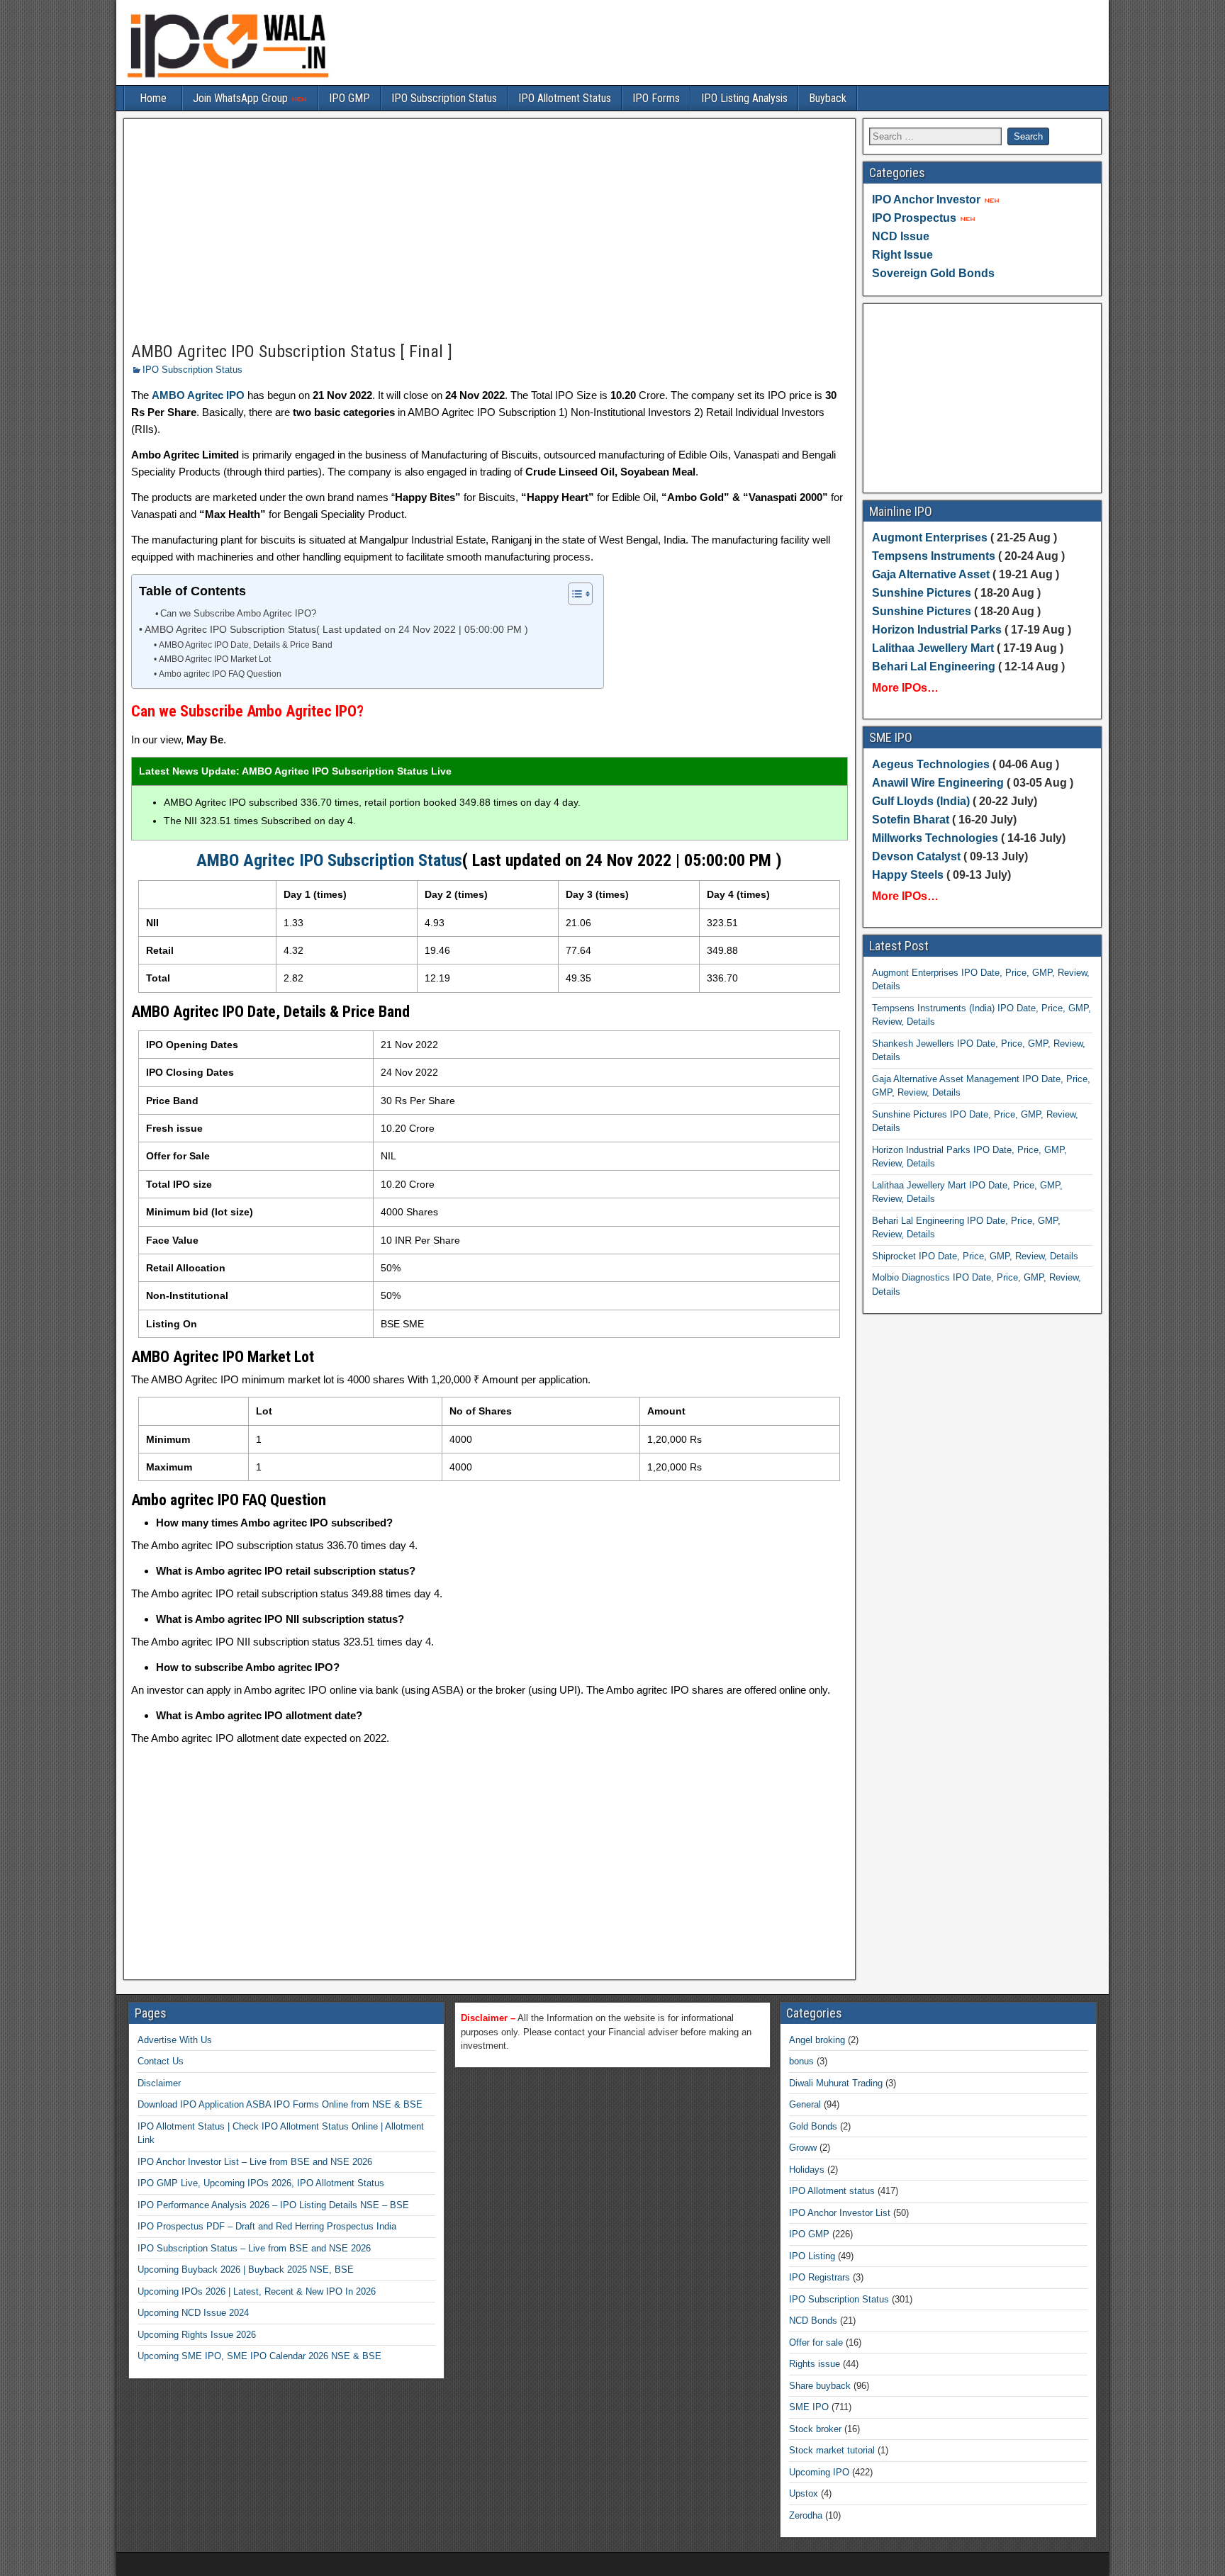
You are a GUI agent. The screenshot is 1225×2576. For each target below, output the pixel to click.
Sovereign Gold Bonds (933, 273)
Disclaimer (159, 2083)
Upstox (804, 2493)
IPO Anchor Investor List (840, 2213)
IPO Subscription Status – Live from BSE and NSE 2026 (254, 2248)
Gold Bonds (813, 2126)
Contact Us (161, 2061)
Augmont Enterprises (931, 538)
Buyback (828, 98)
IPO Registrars (820, 2277)
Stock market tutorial (832, 2450)
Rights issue (815, 2364)
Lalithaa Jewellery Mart (933, 648)
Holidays (807, 2170)
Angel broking (817, 2040)
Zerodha (806, 2515)
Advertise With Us (175, 2040)
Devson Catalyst (916, 856)
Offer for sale (816, 2342)
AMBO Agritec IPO (198, 395)
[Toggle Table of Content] (573, 594)
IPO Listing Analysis (744, 98)
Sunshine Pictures (922, 593)
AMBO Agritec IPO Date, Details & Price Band (245, 645)
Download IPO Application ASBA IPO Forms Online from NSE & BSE (280, 2104)
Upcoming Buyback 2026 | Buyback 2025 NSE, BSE (246, 2270)
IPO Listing (812, 2256)
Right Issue (902, 255)
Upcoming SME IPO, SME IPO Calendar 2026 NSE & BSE (259, 2356)
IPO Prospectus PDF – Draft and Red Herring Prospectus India (267, 2226)
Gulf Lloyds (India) (922, 801)
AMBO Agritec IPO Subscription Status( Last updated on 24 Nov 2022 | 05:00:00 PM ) (336, 630)
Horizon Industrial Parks (937, 630)
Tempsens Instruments (934, 556)
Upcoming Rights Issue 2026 (197, 2335)
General (805, 2104)
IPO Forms (656, 98)
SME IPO (809, 2407)
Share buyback (820, 2386)
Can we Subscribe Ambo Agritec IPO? (238, 613)
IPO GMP (349, 98)
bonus (801, 2061)
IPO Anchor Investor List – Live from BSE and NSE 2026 (255, 2162)
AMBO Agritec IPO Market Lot (214, 659)
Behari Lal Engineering (934, 667)
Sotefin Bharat (911, 820)
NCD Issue (901, 236)
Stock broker (815, 2429)
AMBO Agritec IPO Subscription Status (329, 860)
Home (153, 98)
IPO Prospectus (914, 218)
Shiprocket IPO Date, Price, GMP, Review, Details (975, 1256)
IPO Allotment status (832, 2191)
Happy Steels (908, 875)
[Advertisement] (490, 231)
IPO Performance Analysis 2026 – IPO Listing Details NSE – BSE (273, 2205)
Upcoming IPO (819, 2472)
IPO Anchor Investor (926, 199)
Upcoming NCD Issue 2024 (193, 2313)
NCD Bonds (813, 2321)
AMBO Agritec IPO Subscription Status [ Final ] (292, 351)
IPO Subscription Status (444, 98)
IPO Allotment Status (565, 98)
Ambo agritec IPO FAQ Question (220, 674)
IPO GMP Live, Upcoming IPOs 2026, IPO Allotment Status (261, 2183)
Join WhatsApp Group (242, 98)
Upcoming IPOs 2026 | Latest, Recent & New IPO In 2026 (257, 2291)
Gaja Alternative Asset (931, 574)
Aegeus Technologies (931, 764)
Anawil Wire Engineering (938, 783)
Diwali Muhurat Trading (836, 2083)
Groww (803, 2148)
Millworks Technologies (935, 838)
